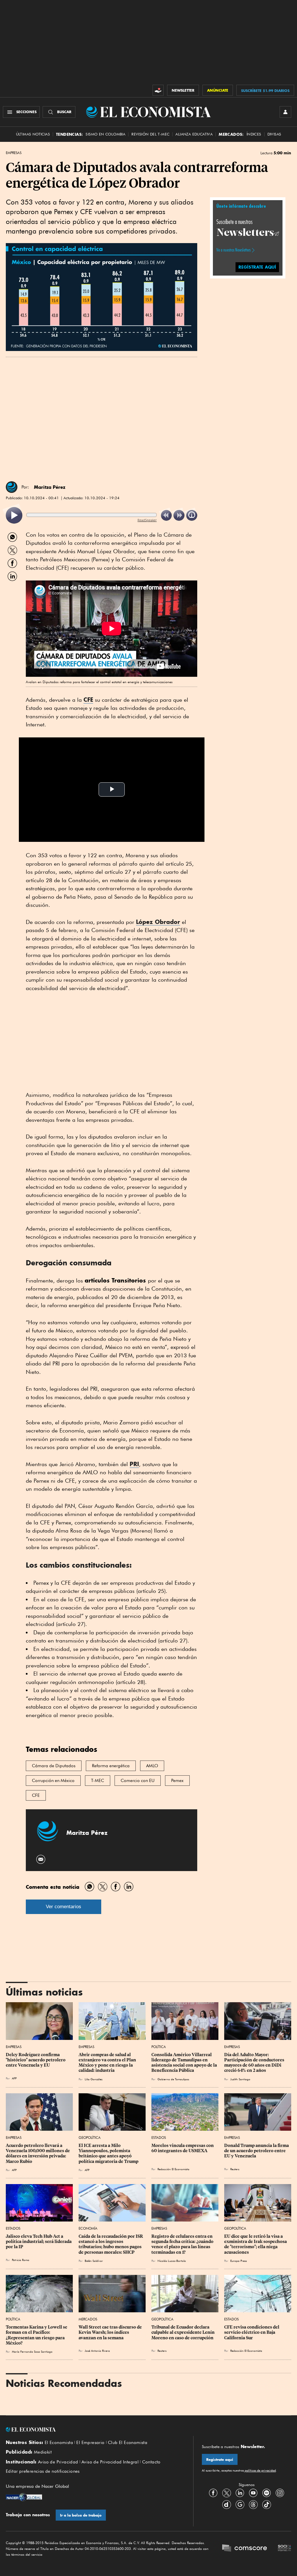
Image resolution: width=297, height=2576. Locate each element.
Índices (254, 134)
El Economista (59, 2443)
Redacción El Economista (173, 2169)
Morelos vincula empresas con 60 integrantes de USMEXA (183, 2148)
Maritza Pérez (50, 487)
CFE (88, 700)
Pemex (177, 1781)
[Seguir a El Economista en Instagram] (280, 2493)
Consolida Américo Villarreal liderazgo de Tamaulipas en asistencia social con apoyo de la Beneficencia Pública (185, 2063)
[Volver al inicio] (95, 2430)
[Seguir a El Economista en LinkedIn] (240, 2493)
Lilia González (94, 2079)
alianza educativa (194, 134)
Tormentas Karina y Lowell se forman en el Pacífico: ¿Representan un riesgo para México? (37, 2335)
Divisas (274, 134)
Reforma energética (111, 1766)
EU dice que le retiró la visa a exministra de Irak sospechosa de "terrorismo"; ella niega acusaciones (256, 2244)
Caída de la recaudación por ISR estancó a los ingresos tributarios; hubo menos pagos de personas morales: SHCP (111, 2244)
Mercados (88, 2319)
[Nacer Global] (24, 2498)
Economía (88, 2228)
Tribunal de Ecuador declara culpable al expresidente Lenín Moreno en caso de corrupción (183, 2332)
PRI (134, 1464)
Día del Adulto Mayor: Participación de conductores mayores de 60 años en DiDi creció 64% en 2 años (255, 2063)
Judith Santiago (240, 2079)
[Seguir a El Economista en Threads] (253, 2505)
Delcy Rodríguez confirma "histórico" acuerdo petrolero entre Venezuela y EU (36, 2060)
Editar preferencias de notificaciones (43, 2471)
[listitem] (14, 515)
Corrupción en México (53, 1781)
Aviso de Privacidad (58, 2462)
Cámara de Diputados (54, 1766)
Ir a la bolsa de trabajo (81, 2515)
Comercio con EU (138, 1781)
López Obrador (158, 922)
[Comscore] (245, 2549)
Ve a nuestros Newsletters (233, 250)
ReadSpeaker (147, 520)
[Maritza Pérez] (12, 487)
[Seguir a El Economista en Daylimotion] (227, 2505)
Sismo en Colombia (105, 134)
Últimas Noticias (33, 134)
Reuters (235, 2169)
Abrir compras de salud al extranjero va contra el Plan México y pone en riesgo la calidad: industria (108, 2063)
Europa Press (239, 2261)
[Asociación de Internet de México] (285, 2549)
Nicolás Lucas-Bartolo (172, 2261)
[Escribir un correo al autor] (41, 1859)
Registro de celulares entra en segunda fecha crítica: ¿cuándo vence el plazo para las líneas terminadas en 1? (183, 2244)
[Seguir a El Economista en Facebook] (213, 2493)
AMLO (152, 1766)
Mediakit (43, 2452)
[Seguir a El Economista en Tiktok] (267, 2505)
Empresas (14, 153)
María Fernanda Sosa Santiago (32, 2351)
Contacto (151, 2462)
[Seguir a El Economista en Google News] (240, 2505)
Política (159, 2047)
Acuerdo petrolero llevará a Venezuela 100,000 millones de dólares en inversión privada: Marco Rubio (38, 2153)
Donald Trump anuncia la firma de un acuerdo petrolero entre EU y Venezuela (257, 2151)
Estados (159, 2138)
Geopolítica (90, 2138)
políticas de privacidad (260, 2470)
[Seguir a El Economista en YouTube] (253, 2493)
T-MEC (98, 1781)
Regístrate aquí (220, 2460)
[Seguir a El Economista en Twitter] (227, 2493)
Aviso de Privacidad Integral (110, 2462)
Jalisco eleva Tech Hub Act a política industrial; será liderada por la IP (39, 2242)
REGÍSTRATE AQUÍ (257, 267)
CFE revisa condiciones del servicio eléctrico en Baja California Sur (252, 2332)
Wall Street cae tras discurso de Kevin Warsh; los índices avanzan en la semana (111, 2332)
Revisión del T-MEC (150, 134)
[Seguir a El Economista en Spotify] (267, 2493)
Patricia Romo (21, 2260)
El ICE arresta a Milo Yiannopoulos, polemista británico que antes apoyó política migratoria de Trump (108, 2153)
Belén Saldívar (94, 2261)
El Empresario (90, 2443)
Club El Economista (128, 2443)
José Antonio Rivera (97, 2351)
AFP (14, 2078)
